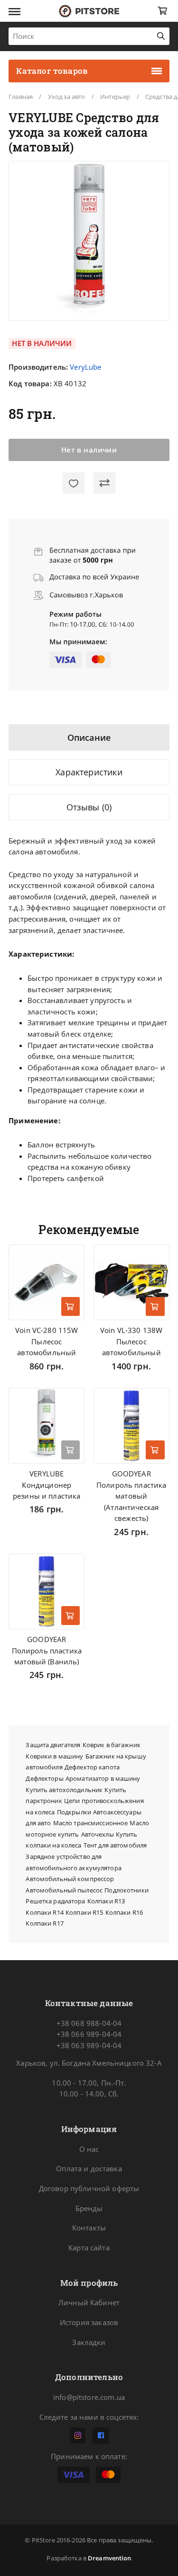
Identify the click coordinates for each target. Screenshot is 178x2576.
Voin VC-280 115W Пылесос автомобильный (47, 1341)
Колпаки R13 (106, 1901)
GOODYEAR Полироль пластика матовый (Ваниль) (47, 1650)
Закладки (89, 2342)
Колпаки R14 (44, 1912)
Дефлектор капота (92, 1767)
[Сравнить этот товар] (104, 483)
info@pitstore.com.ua (89, 2397)
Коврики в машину (54, 1756)
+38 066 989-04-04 (89, 2034)
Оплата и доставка (89, 2168)
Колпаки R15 (84, 1912)
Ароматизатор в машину (103, 1778)
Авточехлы (98, 1834)
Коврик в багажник (112, 1745)
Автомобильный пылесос (64, 1890)
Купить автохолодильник (64, 1790)
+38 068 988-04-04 (89, 2023)
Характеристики (89, 772)
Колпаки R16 (124, 1912)
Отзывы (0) (89, 807)
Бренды (89, 2208)
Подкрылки (74, 1812)
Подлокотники (126, 1890)
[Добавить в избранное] (73, 483)
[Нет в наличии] (71, 1450)
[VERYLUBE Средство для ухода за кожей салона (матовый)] (89, 241)
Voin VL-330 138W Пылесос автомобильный (131, 1341)
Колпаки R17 (44, 1923)
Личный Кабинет (89, 2302)
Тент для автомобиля (115, 1845)
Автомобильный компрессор (70, 1879)
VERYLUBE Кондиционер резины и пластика (47, 1485)
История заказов (89, 2322)
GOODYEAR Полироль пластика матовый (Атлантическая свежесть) (131, 1496)
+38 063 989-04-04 (89, 2045)
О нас (89, 2149)
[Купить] (71, 1306)
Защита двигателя (53, 1745)
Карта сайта (89, 2247)
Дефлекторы (44, 1778)
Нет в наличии (89, 450)
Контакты (89, 2228)
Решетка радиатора (55, 1901)
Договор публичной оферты (89, 2188)
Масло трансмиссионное (91, 1823)
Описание (89, 737)
